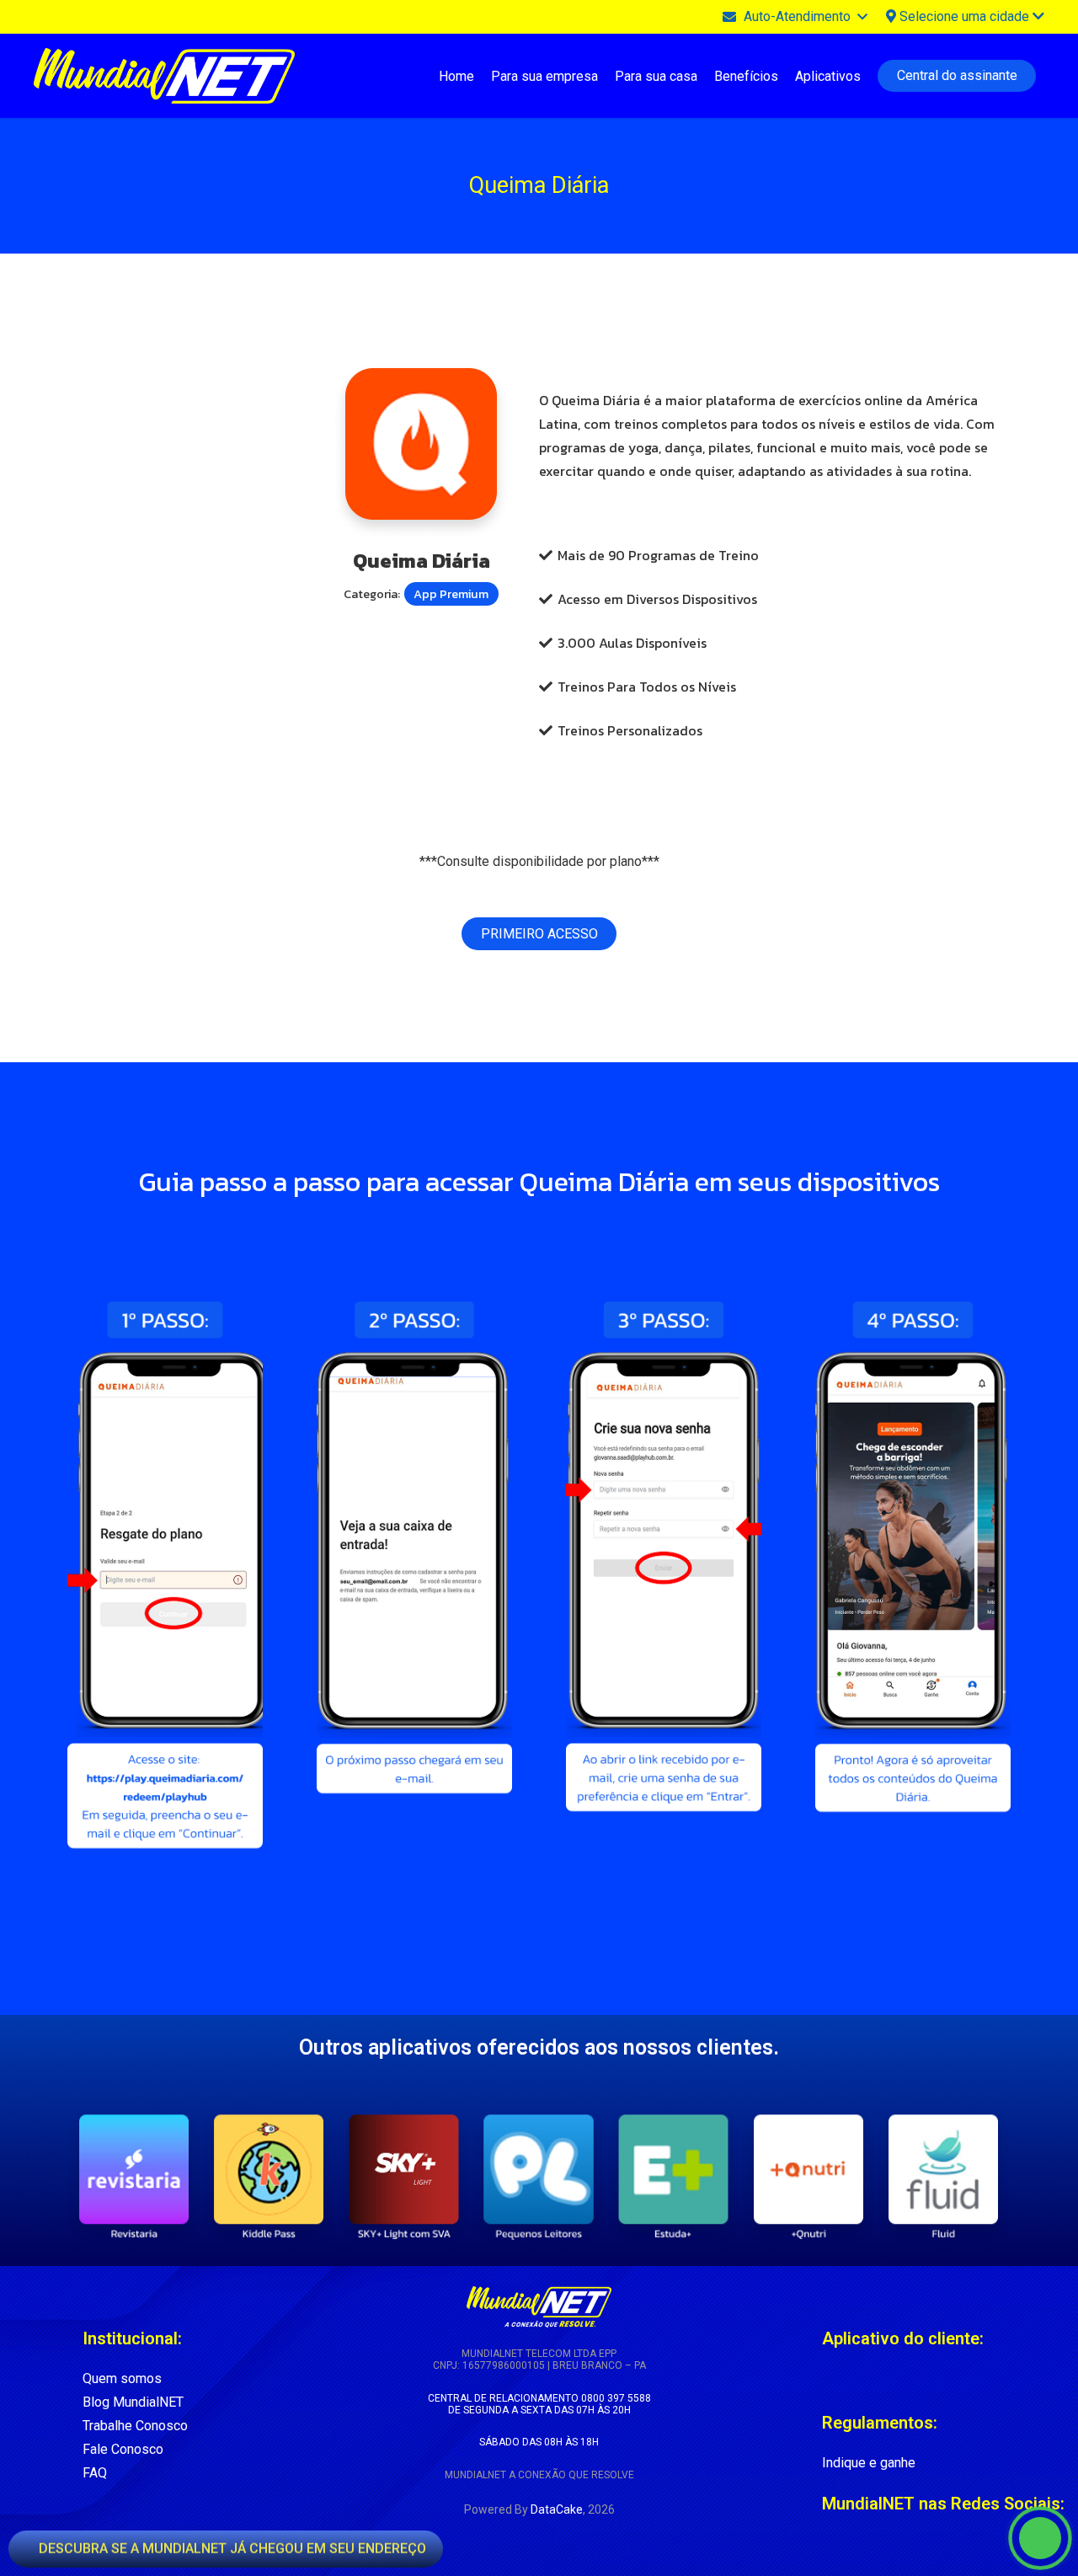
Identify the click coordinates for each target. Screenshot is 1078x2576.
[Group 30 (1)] (134, 2176)
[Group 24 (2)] (944, 2176)
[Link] (830, 2379)
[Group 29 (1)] (269, 2176)
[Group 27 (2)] (539, 2176)
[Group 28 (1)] (404, 2176)
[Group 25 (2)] (809, 2176)
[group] (539, 2176)
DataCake (557, 2509)
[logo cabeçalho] (164, 76)
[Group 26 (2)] (674, 2176)
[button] (794, 17)
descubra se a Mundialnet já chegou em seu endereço (231, 2545)
